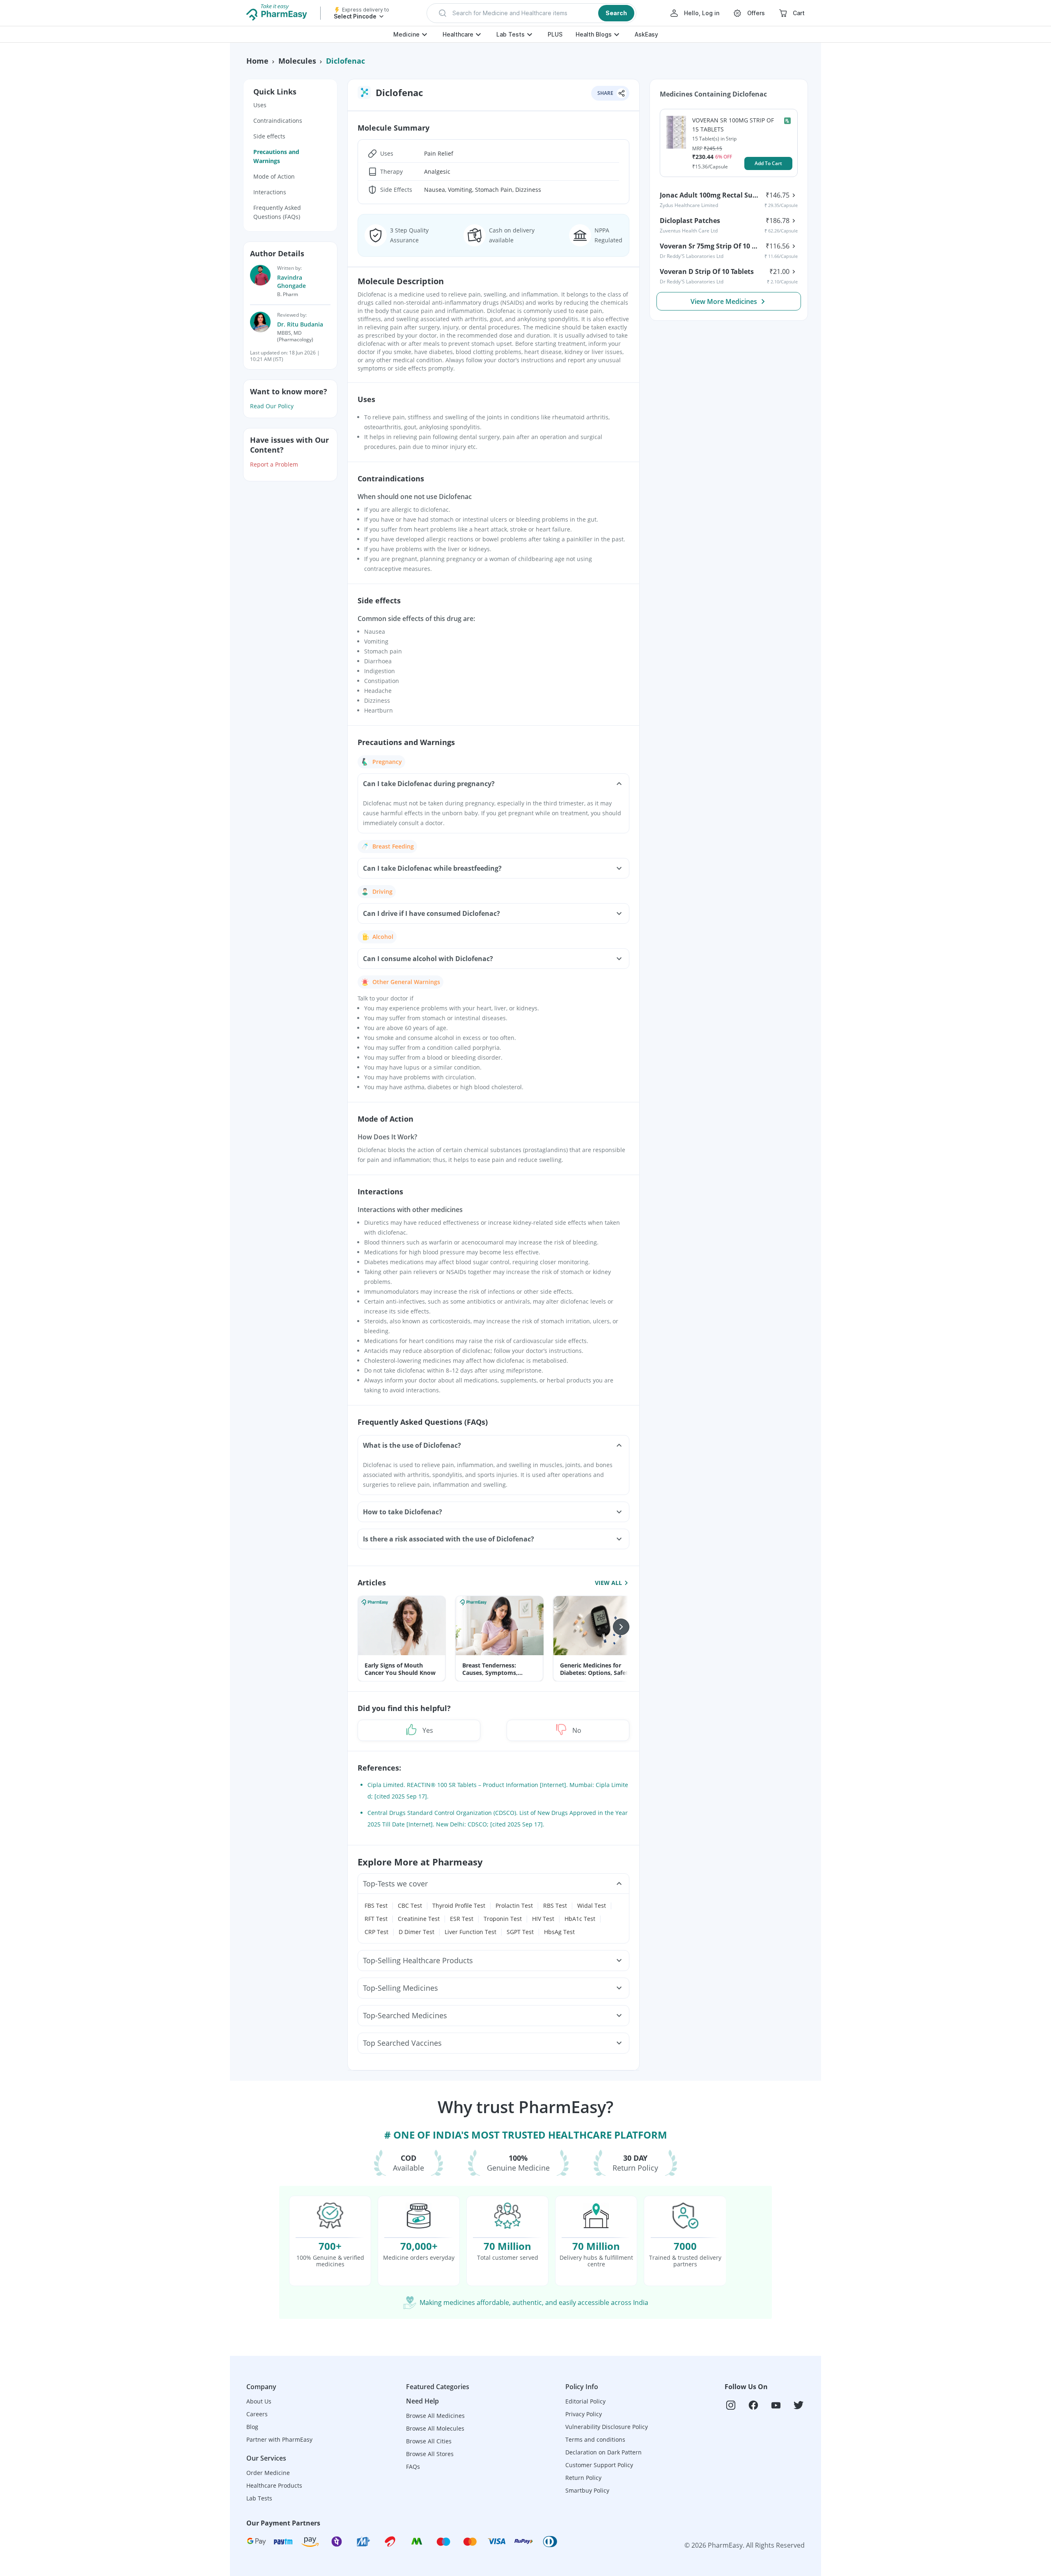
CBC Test (410, 1906)
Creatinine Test (419, 1919)
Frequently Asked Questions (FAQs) (277, 212)
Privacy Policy (584, 2414)
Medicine (406, 34)
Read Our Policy (272, 406)
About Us (259, 2401)
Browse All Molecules (435, 2428)
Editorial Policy (585, 2401)
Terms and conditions (595, 2439)
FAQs (413, 2467)
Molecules (297, 61)
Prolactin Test (514, 1906)
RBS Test (555, 1906)
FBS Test (376, 1906)
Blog (252, 2427)
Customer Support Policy (599, 2465)
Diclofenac (345, 61)
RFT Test (376, 1919)
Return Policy (583, 2478)
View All (608, 1582)
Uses (260, 105)
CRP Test (376, 1932)
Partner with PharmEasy (279, 2439)
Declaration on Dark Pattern (604, 2452)
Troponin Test (503, 1919)
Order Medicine (268, 2473)
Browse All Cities (429, 2441)
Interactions (270, 192)
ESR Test (462, 1919)
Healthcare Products (274, 2485)
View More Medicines (724, 301)
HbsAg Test (559, 1932)
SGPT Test (520, 1932)
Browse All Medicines (435, 2416)
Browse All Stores (430, 2454)
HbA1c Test (580, 1919)
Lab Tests (511, 34)
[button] (531, 13)
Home (257, 61)
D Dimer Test (416, 1932)
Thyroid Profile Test (459, 1906)
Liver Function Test (470, 1932)
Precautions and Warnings (276, 156)
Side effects (269, 136)
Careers (257, 2414)
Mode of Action (274, 176)
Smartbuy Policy (587, 2490)
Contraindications (278, 121)
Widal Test (592, 1906)
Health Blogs (594, 34)
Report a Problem (274, 464)
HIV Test (543, 1919)
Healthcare (458, 34)
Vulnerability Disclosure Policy (607, 2427)
